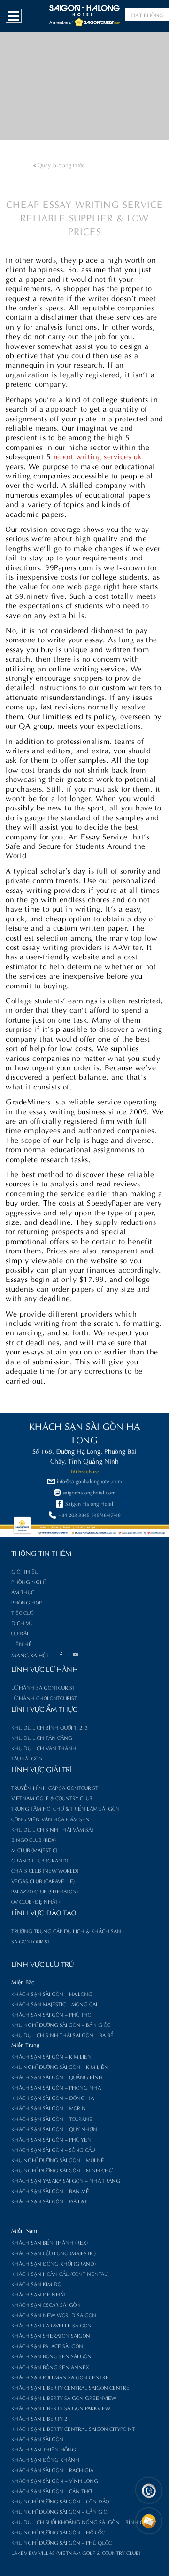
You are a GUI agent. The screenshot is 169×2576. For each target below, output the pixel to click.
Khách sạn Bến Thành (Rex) (50, 2242)
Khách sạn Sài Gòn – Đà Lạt (49, 2201)
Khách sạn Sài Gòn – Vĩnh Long (55, 2480)
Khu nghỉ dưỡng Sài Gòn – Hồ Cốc (58, 2532)
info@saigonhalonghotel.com (89, 1481)
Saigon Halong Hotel (89, 1503)
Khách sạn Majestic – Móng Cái (54, 2004)
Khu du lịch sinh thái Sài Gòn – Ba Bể (62, 2035)
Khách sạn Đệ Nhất (39, 2294)
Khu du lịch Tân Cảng (42, 1737)
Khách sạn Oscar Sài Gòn (46, 2304)
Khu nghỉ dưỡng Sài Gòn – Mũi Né (58, 2160)
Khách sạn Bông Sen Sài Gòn (51, 2356)
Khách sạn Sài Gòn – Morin (49, 2108)
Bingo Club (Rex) (34, 1840)
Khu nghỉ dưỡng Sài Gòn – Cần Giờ (59, 2511)
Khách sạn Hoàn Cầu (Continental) (60, 2274)
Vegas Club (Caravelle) (43, 1881)
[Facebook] (61, 1656)
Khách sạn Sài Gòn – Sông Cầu (53, 2149)
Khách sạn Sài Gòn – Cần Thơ (51, 2491)
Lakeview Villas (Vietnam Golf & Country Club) (76, 2553)
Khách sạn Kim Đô (36, 2284)
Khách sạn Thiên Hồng (44, 2449)
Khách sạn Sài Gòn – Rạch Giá (52, 2470)
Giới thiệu (25, 1571)
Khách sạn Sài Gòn (37, 2439)
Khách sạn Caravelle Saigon (51, 2325)
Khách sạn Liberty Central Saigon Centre (70, 2387)
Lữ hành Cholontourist (44, 1698)
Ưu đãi (20, 1633)
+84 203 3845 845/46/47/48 (89, 1515)
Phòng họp (27, 1602)
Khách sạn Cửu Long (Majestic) (54, 2253)
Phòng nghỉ (28, 1582)
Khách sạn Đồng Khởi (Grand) (54, 2263)
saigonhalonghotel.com (89, 1492)
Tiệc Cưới (23, 1612)
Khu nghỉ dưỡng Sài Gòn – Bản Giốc (61, 2024)
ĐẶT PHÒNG (147, 15)
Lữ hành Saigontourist (43, 1687)
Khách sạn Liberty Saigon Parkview (61, 2408)
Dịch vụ (22, 1623)
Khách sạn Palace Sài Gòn (47, 2346)
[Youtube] (75, 1656)
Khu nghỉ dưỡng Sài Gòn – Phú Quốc (61, 2542)
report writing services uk (98, 456)
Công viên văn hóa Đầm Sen (50, 1819)
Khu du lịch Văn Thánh (44, 1748)
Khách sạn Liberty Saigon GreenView (64, 2398)
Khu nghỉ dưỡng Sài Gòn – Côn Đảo (60, 2501)
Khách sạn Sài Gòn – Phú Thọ (51, 2014)
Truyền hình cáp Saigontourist (55, 1788)
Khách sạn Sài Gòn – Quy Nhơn (54, 2129)
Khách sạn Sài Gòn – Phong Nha (56, 2087)
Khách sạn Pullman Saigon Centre (60, 2377)
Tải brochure (84, 1471)
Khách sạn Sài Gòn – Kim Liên (51, 2056)
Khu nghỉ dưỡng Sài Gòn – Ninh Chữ (62, 2170)
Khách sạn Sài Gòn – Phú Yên (51, 2139)
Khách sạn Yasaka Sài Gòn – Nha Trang (66, 2180)
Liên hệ (22, 1644)
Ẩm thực (23, 1592)
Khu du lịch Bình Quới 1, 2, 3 (50, 1727)
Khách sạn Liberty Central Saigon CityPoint (73, 2429)
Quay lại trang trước (60, 164)
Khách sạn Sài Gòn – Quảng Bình (57, 2077)
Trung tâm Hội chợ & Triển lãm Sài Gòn (65, 1808)
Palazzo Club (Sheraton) (45, 1891)
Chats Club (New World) (45, 1870)
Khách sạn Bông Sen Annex (50, 2367)
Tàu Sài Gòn (27, 1758)
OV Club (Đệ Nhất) (35, 1901)
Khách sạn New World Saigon (54, 2315)
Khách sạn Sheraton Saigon (51, 2335)
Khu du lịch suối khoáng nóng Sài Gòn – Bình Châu (83, 2522)
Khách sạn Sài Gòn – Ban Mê (50, 2191)
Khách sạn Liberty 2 (39, 2418)
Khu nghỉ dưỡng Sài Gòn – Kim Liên (60, 2067)
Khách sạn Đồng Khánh (45, 2459)
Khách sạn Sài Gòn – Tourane (52, 2119)
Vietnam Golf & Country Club (52, 1798)
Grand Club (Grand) (40, 1860)
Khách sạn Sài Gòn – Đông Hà (53, 2098)
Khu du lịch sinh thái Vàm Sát (53, 1829)
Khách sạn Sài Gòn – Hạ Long (52, 1994)
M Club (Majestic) (34, 1850)
